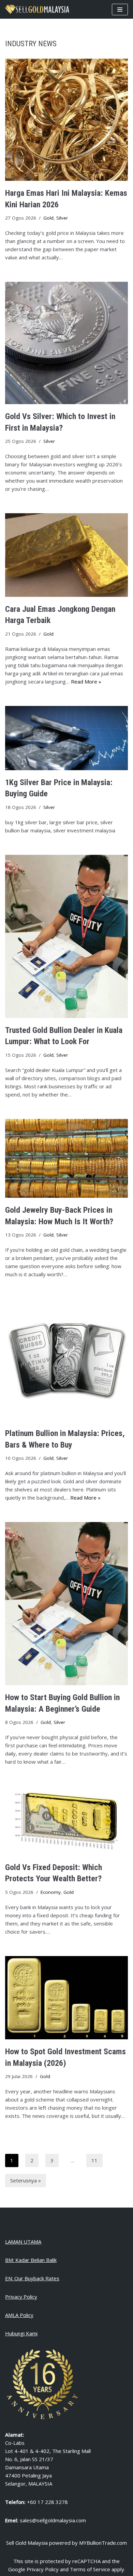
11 (94, 2160)
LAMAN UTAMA (23, 2242)
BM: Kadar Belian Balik (31, 2260)
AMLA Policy (19, 2315)
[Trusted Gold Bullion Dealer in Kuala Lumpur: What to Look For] (66, 936)
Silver (62, 218)
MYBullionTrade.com (103, 2543)
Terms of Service (90, 2569)
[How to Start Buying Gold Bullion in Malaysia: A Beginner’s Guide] (66, 1604)
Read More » (86, 681)
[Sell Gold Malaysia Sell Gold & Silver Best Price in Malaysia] (37, 9)
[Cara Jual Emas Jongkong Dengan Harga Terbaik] (66, 555)
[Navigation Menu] (120, 10)
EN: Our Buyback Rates (32, 2278)
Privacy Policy (21, 2297)
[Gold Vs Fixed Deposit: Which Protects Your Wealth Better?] (66, 1820)
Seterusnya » (26, 2180)
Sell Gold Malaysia (27, 2543)
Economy (51, 1892)
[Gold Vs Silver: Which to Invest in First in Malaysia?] (66, 343)
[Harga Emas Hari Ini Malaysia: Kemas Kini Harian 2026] (66, 120)
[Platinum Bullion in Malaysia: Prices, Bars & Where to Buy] (66, 1360)
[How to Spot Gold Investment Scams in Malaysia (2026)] (66, 1998)
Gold (48, 218)
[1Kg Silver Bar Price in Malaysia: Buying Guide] (66, 738)
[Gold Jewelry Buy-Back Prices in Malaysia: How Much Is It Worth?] (66, 1158)
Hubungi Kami (21, 2333)
